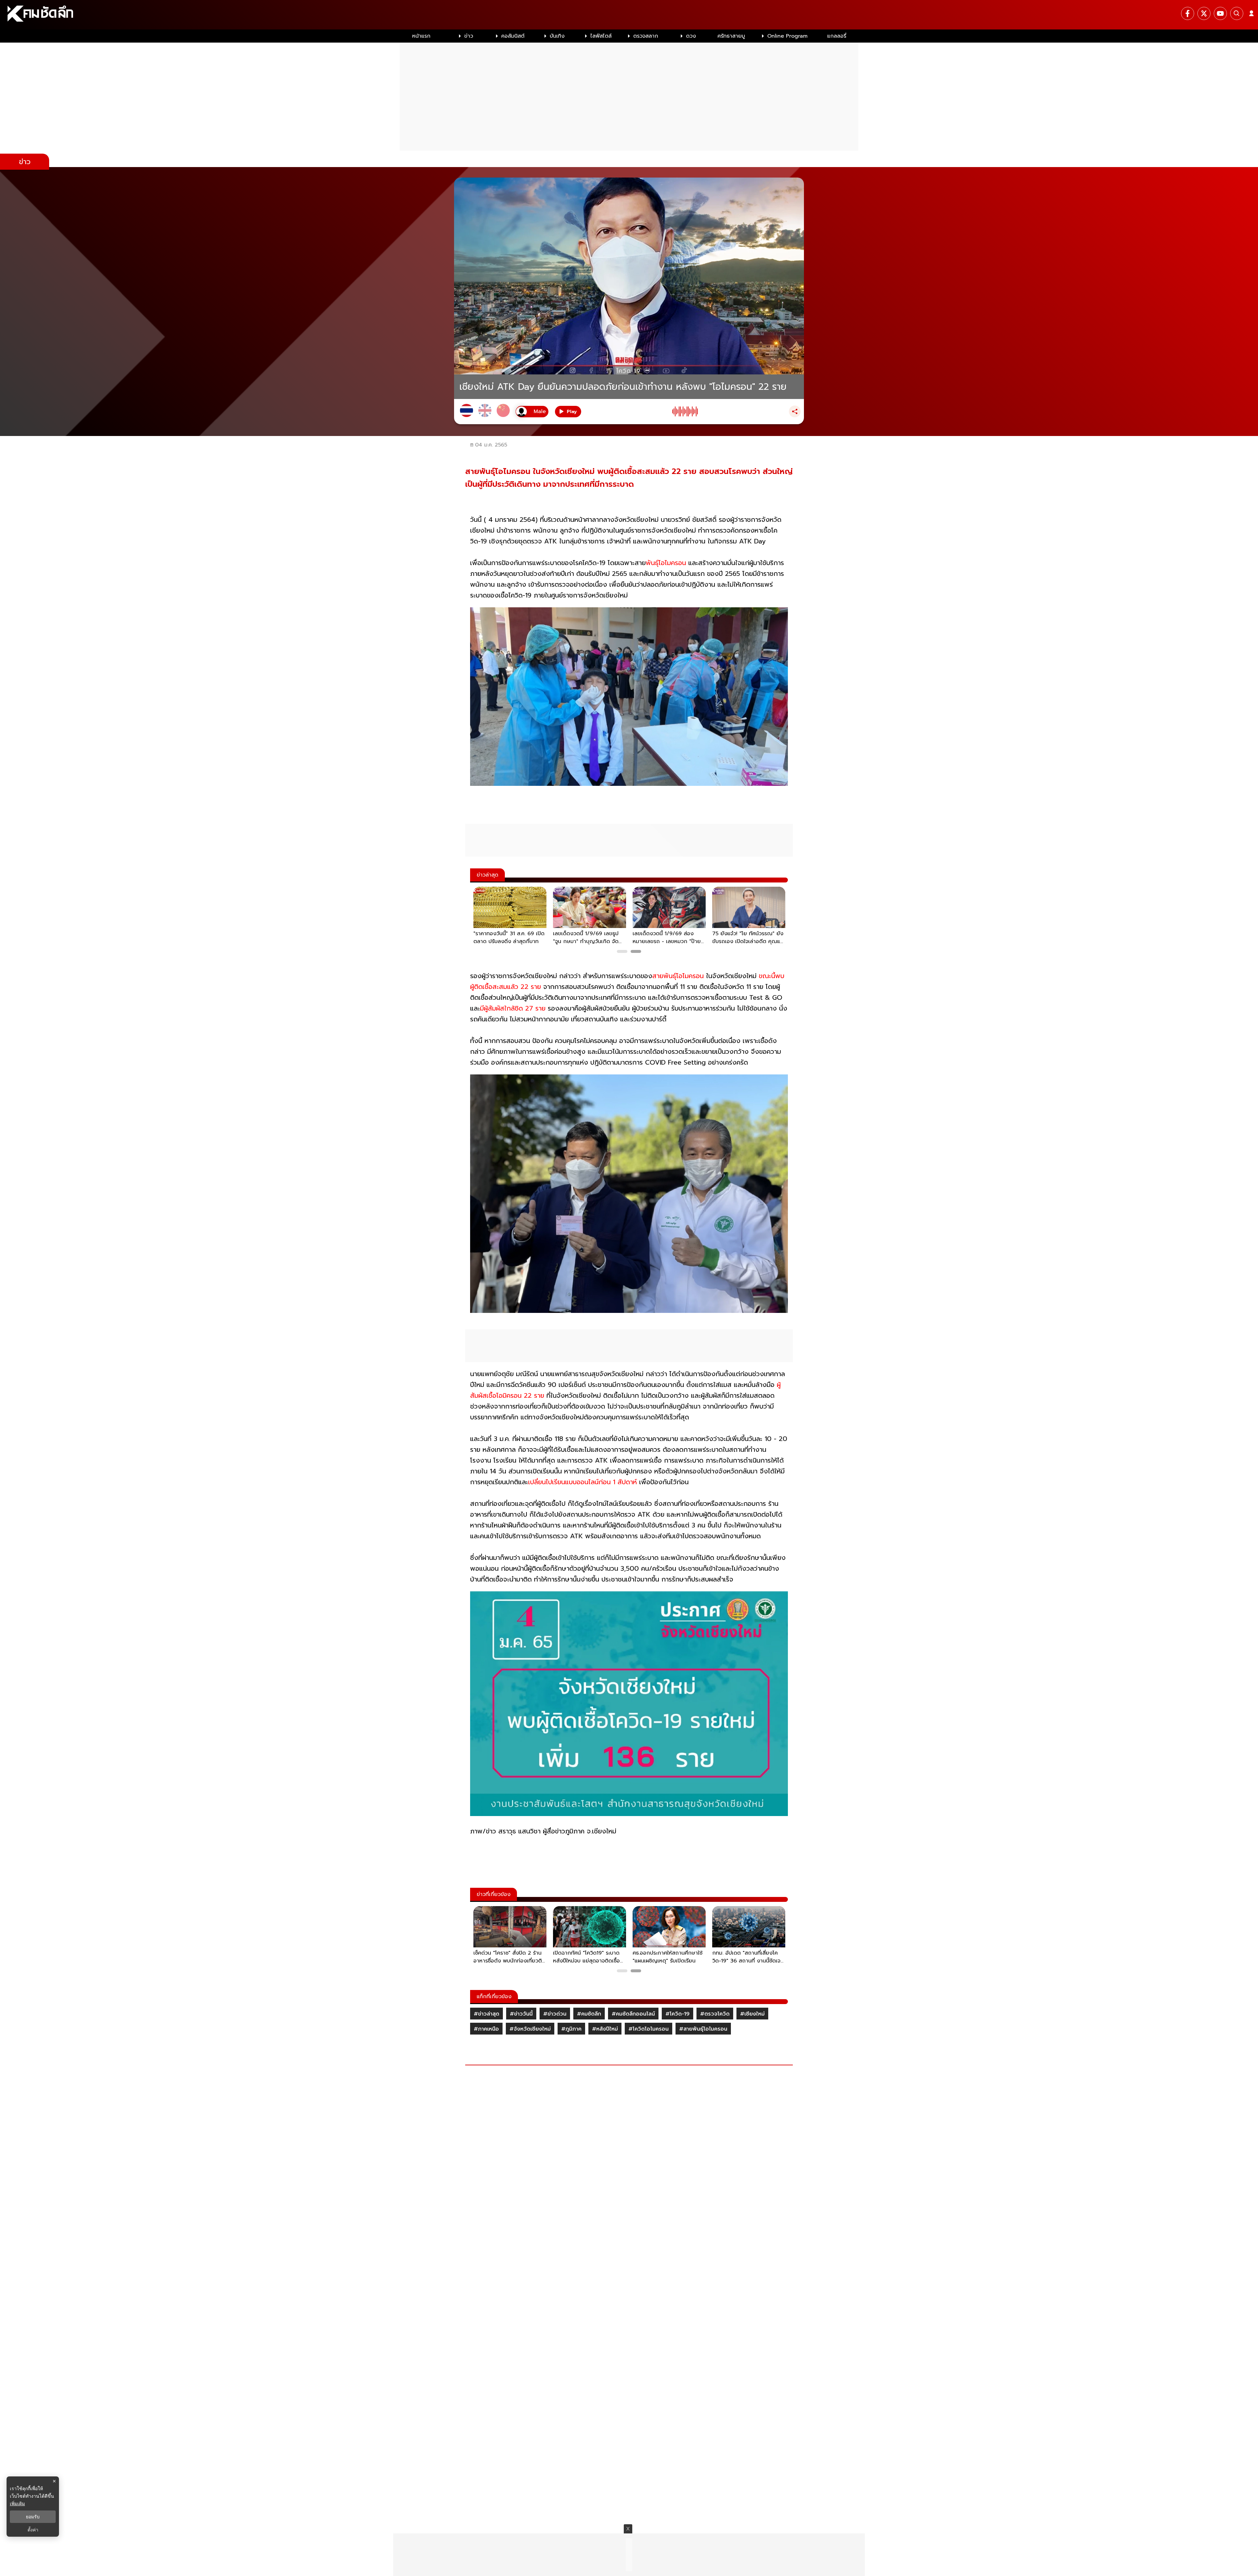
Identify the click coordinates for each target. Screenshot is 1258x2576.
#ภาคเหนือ (486, 2029)
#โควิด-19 (677, 2014)
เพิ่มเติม (17, 2503)
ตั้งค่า (33, 2530)
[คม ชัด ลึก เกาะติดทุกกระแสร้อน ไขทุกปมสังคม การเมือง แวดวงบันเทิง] (629, 15)
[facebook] (1188, 13)
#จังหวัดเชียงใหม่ (530, 2029)
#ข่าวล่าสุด (486, 2014)
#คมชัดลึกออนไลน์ (633, 2014)
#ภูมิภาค (571, 2029)
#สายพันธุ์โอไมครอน (703, 2029)
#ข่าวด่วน (555, 2014)
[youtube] (1220, 13)
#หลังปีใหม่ (605, 2029)
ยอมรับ (33, 2517)
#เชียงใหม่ (752, 2014)
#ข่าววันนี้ (521, 2014)
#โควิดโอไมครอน (648, 2029)
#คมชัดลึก (589, 2014)
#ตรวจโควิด (715, 2014)
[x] (1204, 13)
